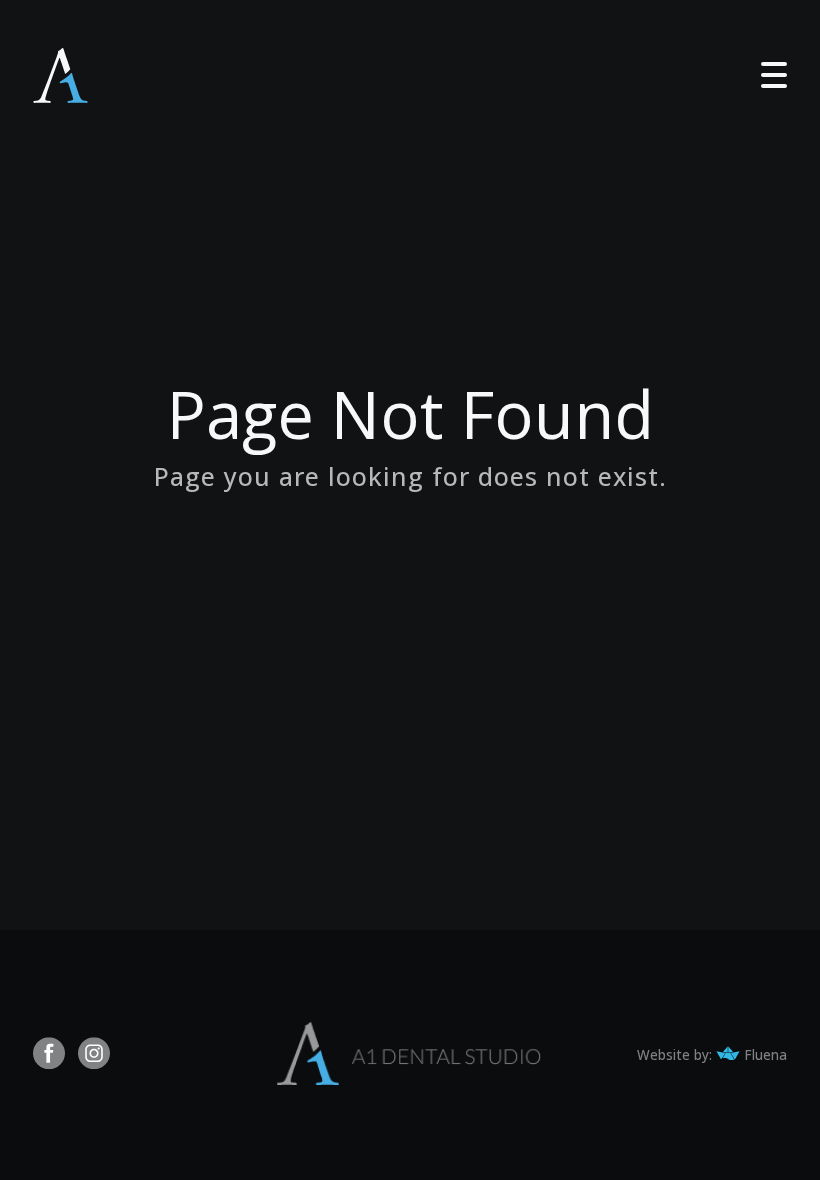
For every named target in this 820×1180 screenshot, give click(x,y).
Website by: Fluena (712, 1055)
